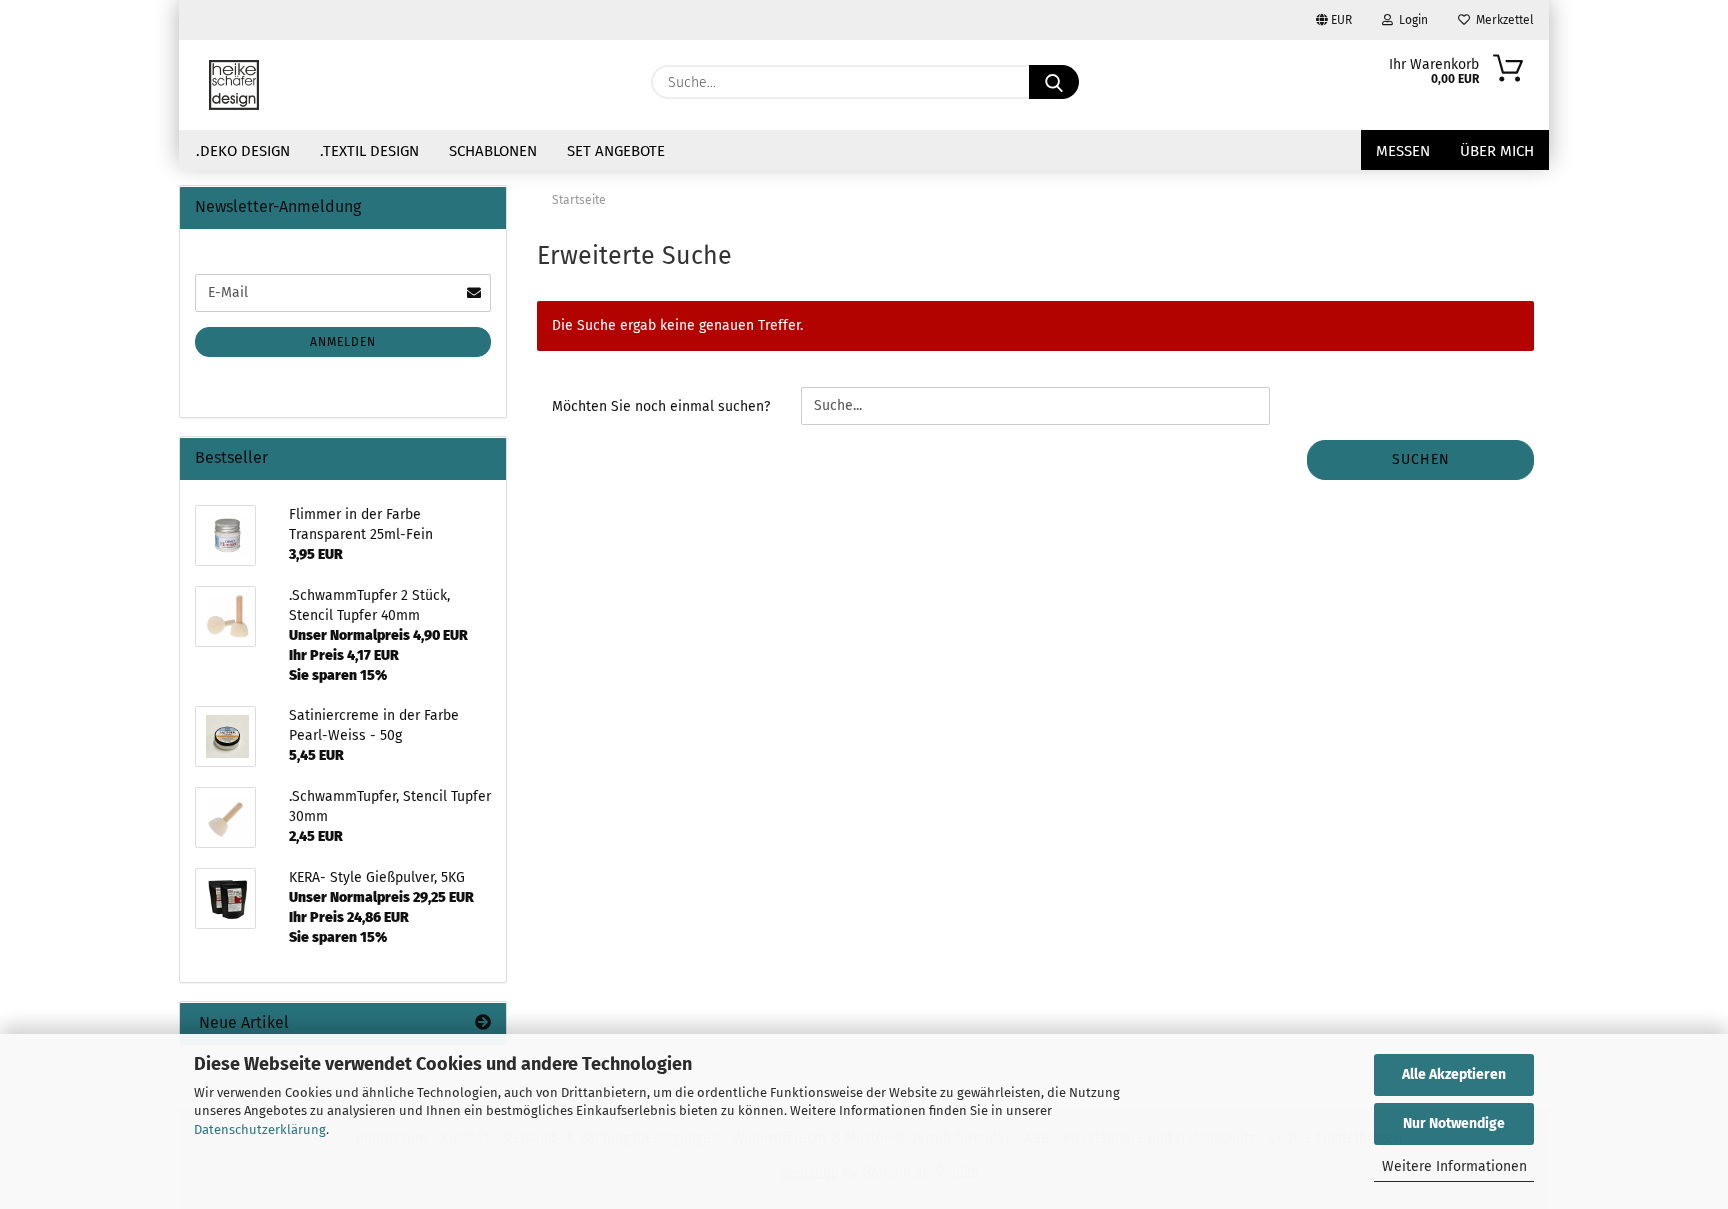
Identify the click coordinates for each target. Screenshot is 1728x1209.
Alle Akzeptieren (1454, 1074)
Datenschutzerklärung (260, 1129)
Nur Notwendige (1454, 1123)
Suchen (1421, 459)
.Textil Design (369, 151)
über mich (1497, 151)
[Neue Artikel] (483, 1023)
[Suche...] (1054, 82)
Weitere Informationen (1454, 1166)
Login (1410, 20)
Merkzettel (1502, 20)
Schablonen (493, 151)
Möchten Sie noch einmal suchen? (661, 406)
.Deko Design (243, 151)
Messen (1403, 151)
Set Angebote (616, 151)
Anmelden (343, 342)
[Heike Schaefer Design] (234, 85)
